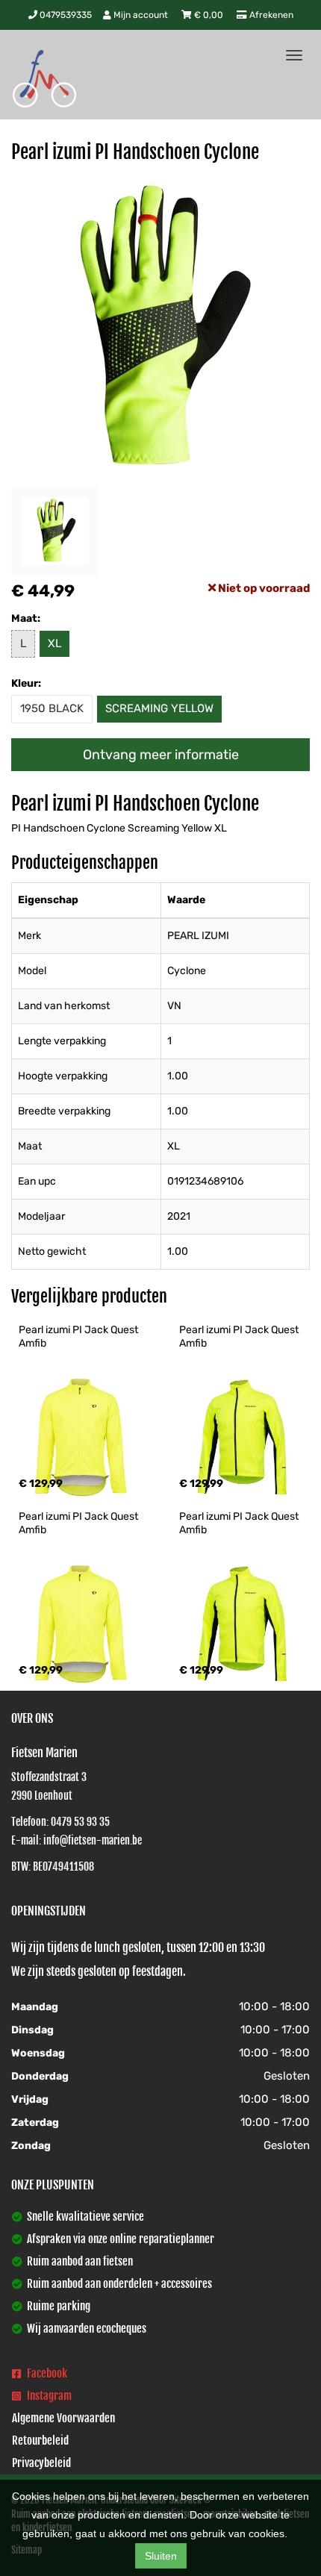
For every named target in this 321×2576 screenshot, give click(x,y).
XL (54, 643)
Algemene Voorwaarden (63, 2418)
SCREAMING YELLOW (159, 708)
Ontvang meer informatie (161, 755)
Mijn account (141, 15)
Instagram (48, 2396)
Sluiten (161, 2556)
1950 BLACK (52, 708)
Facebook (46, 2373)
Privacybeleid (41, 2463)
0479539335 (65, 15)
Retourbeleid (40, 2441)
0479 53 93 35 (80, 1822)
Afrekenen (270, 15)
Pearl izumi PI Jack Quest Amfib (80, 1337)
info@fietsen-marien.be (93, 1840)
